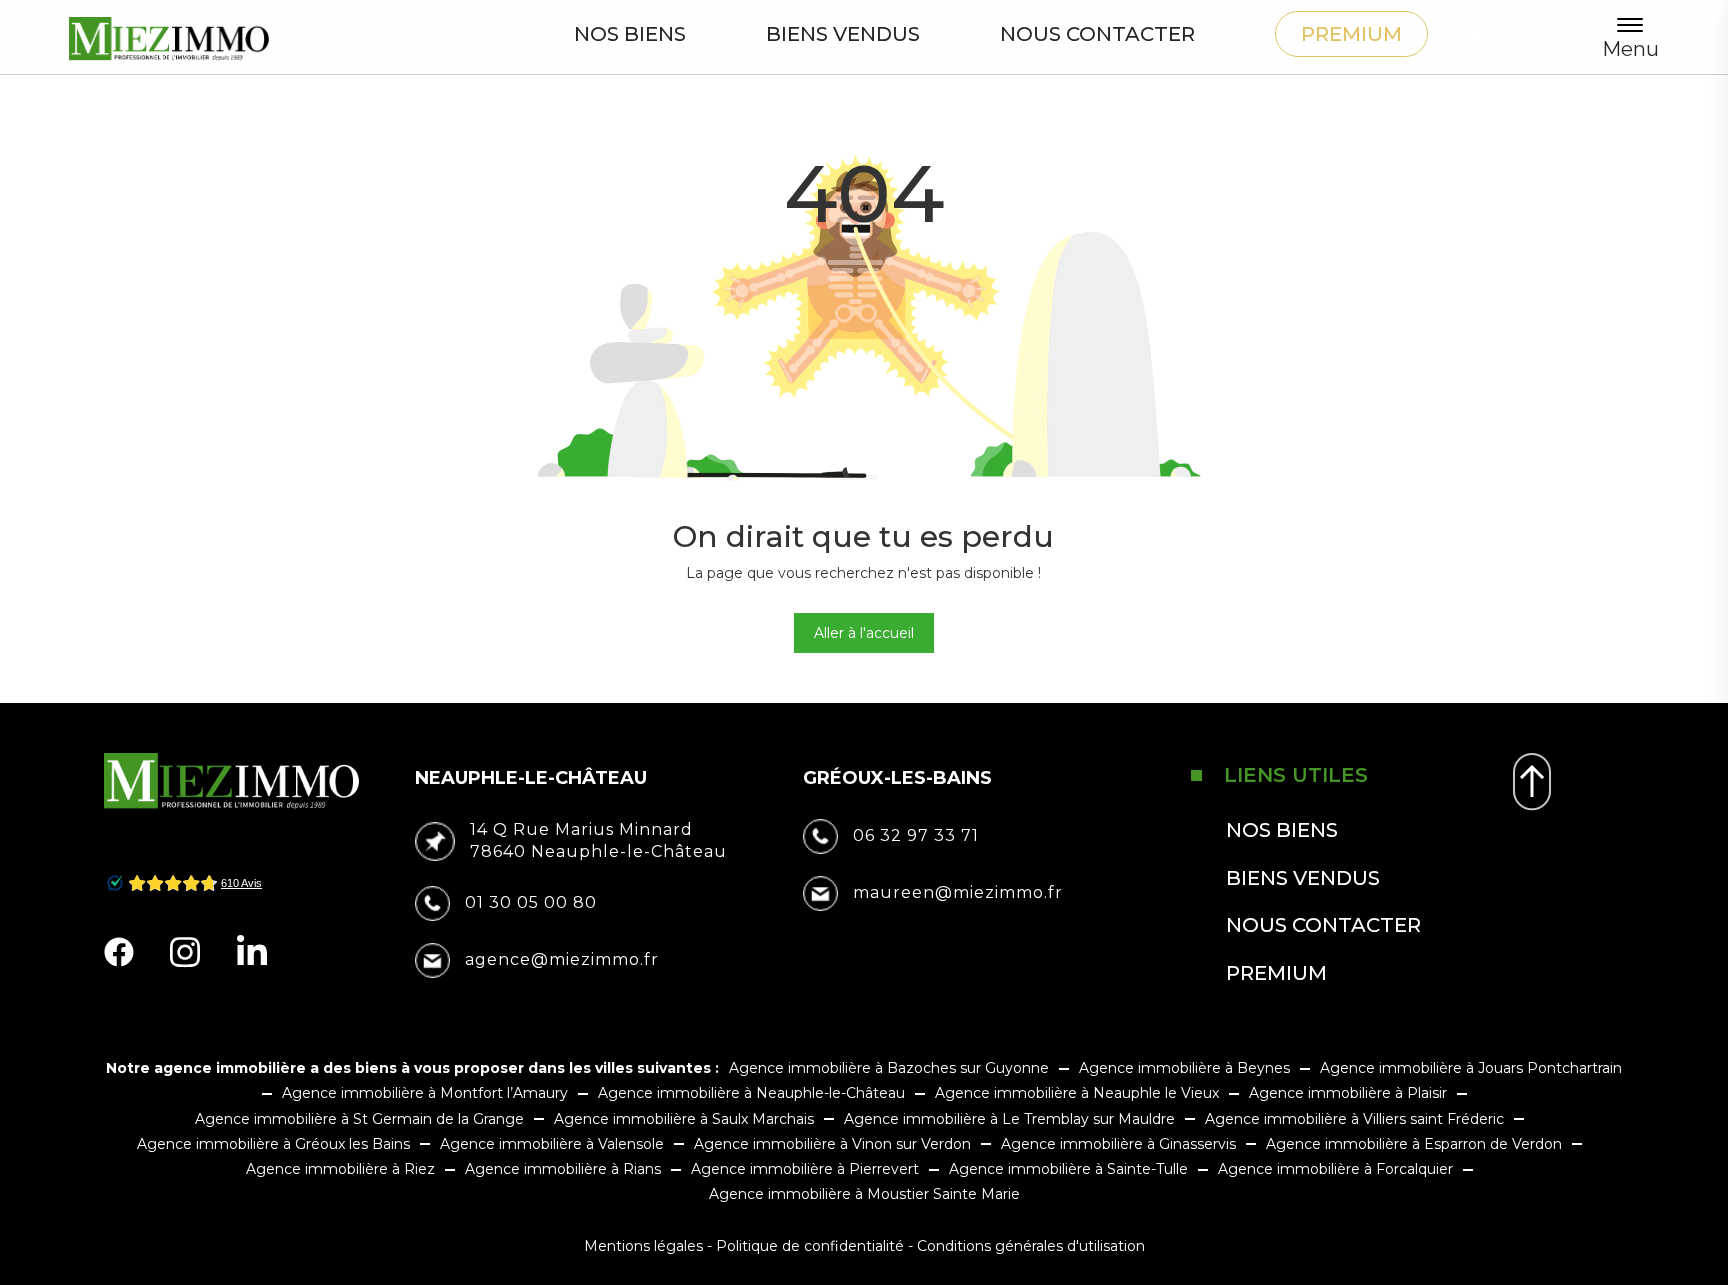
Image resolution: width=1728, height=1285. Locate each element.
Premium (1351, 34)
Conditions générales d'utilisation (1031, 1246)
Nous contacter (1097, 34)
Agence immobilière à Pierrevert (805, 1169)
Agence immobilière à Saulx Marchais (684, 1119)
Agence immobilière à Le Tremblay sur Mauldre (1009, 1119)
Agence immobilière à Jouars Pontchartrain (1471, 1068)
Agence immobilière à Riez (340, 1169)
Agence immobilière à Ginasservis (1118, 1144)
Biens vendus (843, 34)
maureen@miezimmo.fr (958, 892)
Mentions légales (643, 1246)
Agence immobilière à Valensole (552, 1144)
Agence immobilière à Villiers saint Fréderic (1354, 1119)
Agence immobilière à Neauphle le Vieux (1077, 1093)
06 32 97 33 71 (916, 835)
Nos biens (630, 34)
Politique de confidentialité (810, 1246)
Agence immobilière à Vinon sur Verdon (832, 1144)
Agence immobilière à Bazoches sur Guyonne (889, 1068)
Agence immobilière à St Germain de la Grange (359, 1119)
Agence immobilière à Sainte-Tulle (1068, 1169)
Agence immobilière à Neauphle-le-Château (751, 1093)
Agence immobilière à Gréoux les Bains (273, 1144)
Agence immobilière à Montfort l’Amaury (425, 1093)
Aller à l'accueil (864, 633)
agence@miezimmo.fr (562, 959)
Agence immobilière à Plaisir (1348, 1093)
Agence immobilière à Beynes (1184, 1068)
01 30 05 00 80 (531, 902)
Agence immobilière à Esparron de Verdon (1414, 1144)
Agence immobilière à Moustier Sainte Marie (864, 1194)
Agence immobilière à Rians (563, 1169)
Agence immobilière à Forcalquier (1335, 1169)
